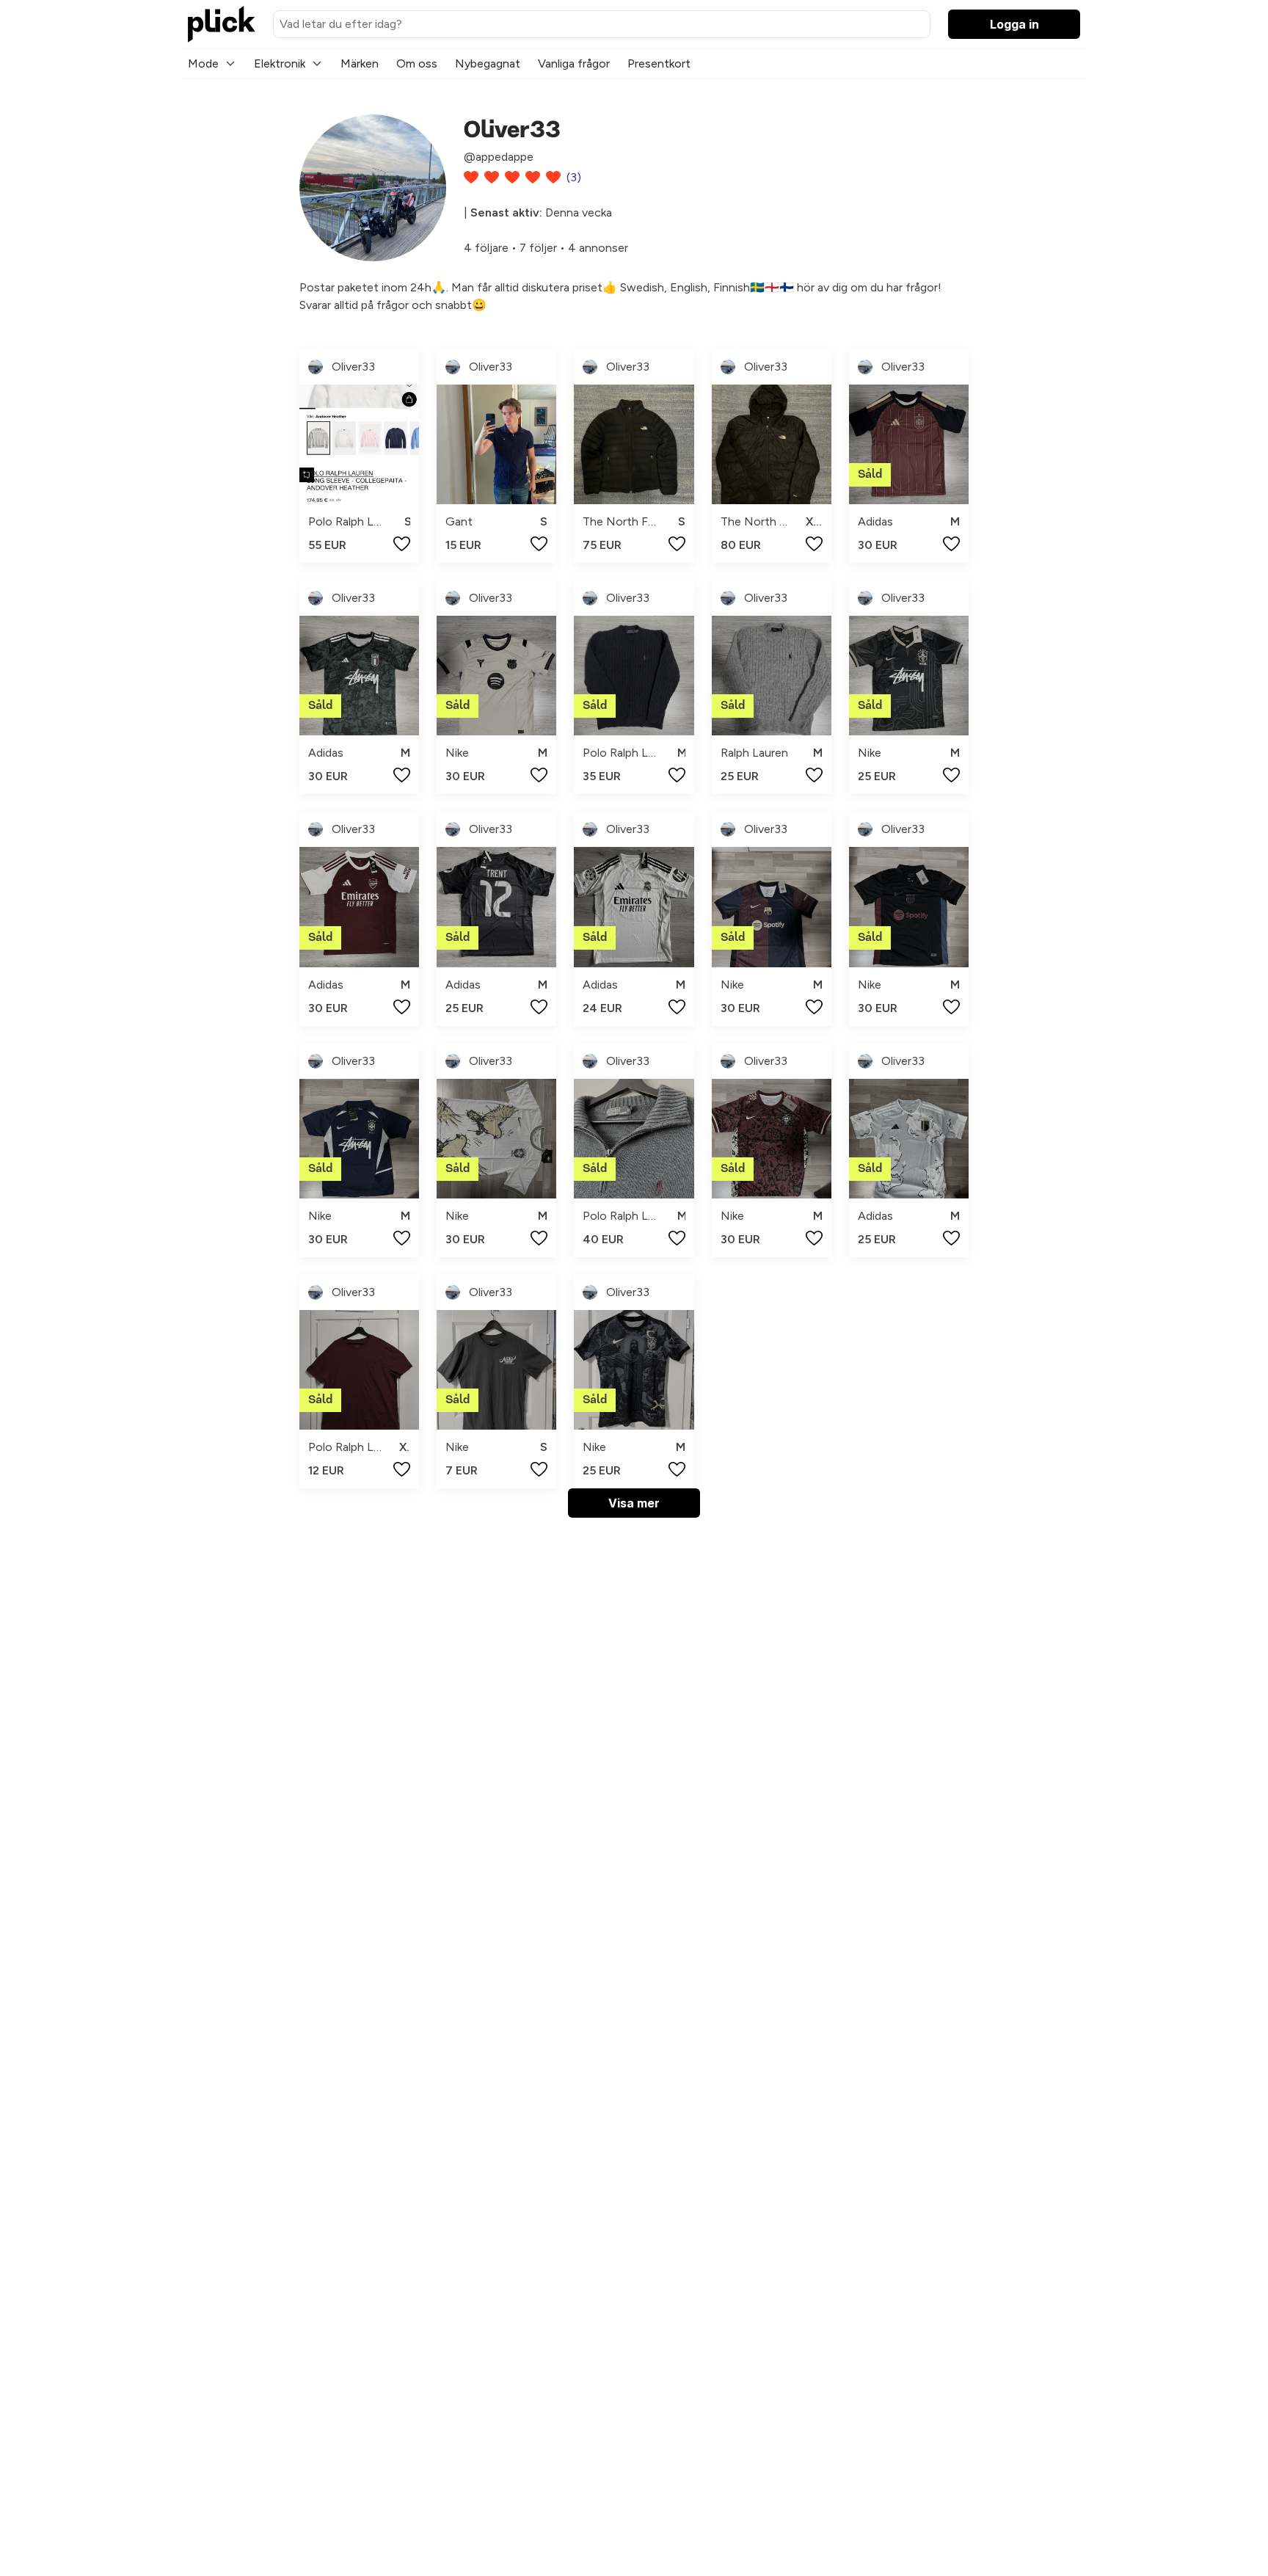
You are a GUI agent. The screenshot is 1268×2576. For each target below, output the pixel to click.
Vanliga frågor (574, 63)
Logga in (1014, 24)
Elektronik (280, 63)
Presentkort (659, 63)
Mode (203, 63)
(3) (574, 177)
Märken (360, 63)
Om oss (417, 63)
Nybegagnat (488, 63)
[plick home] (222, 24)
